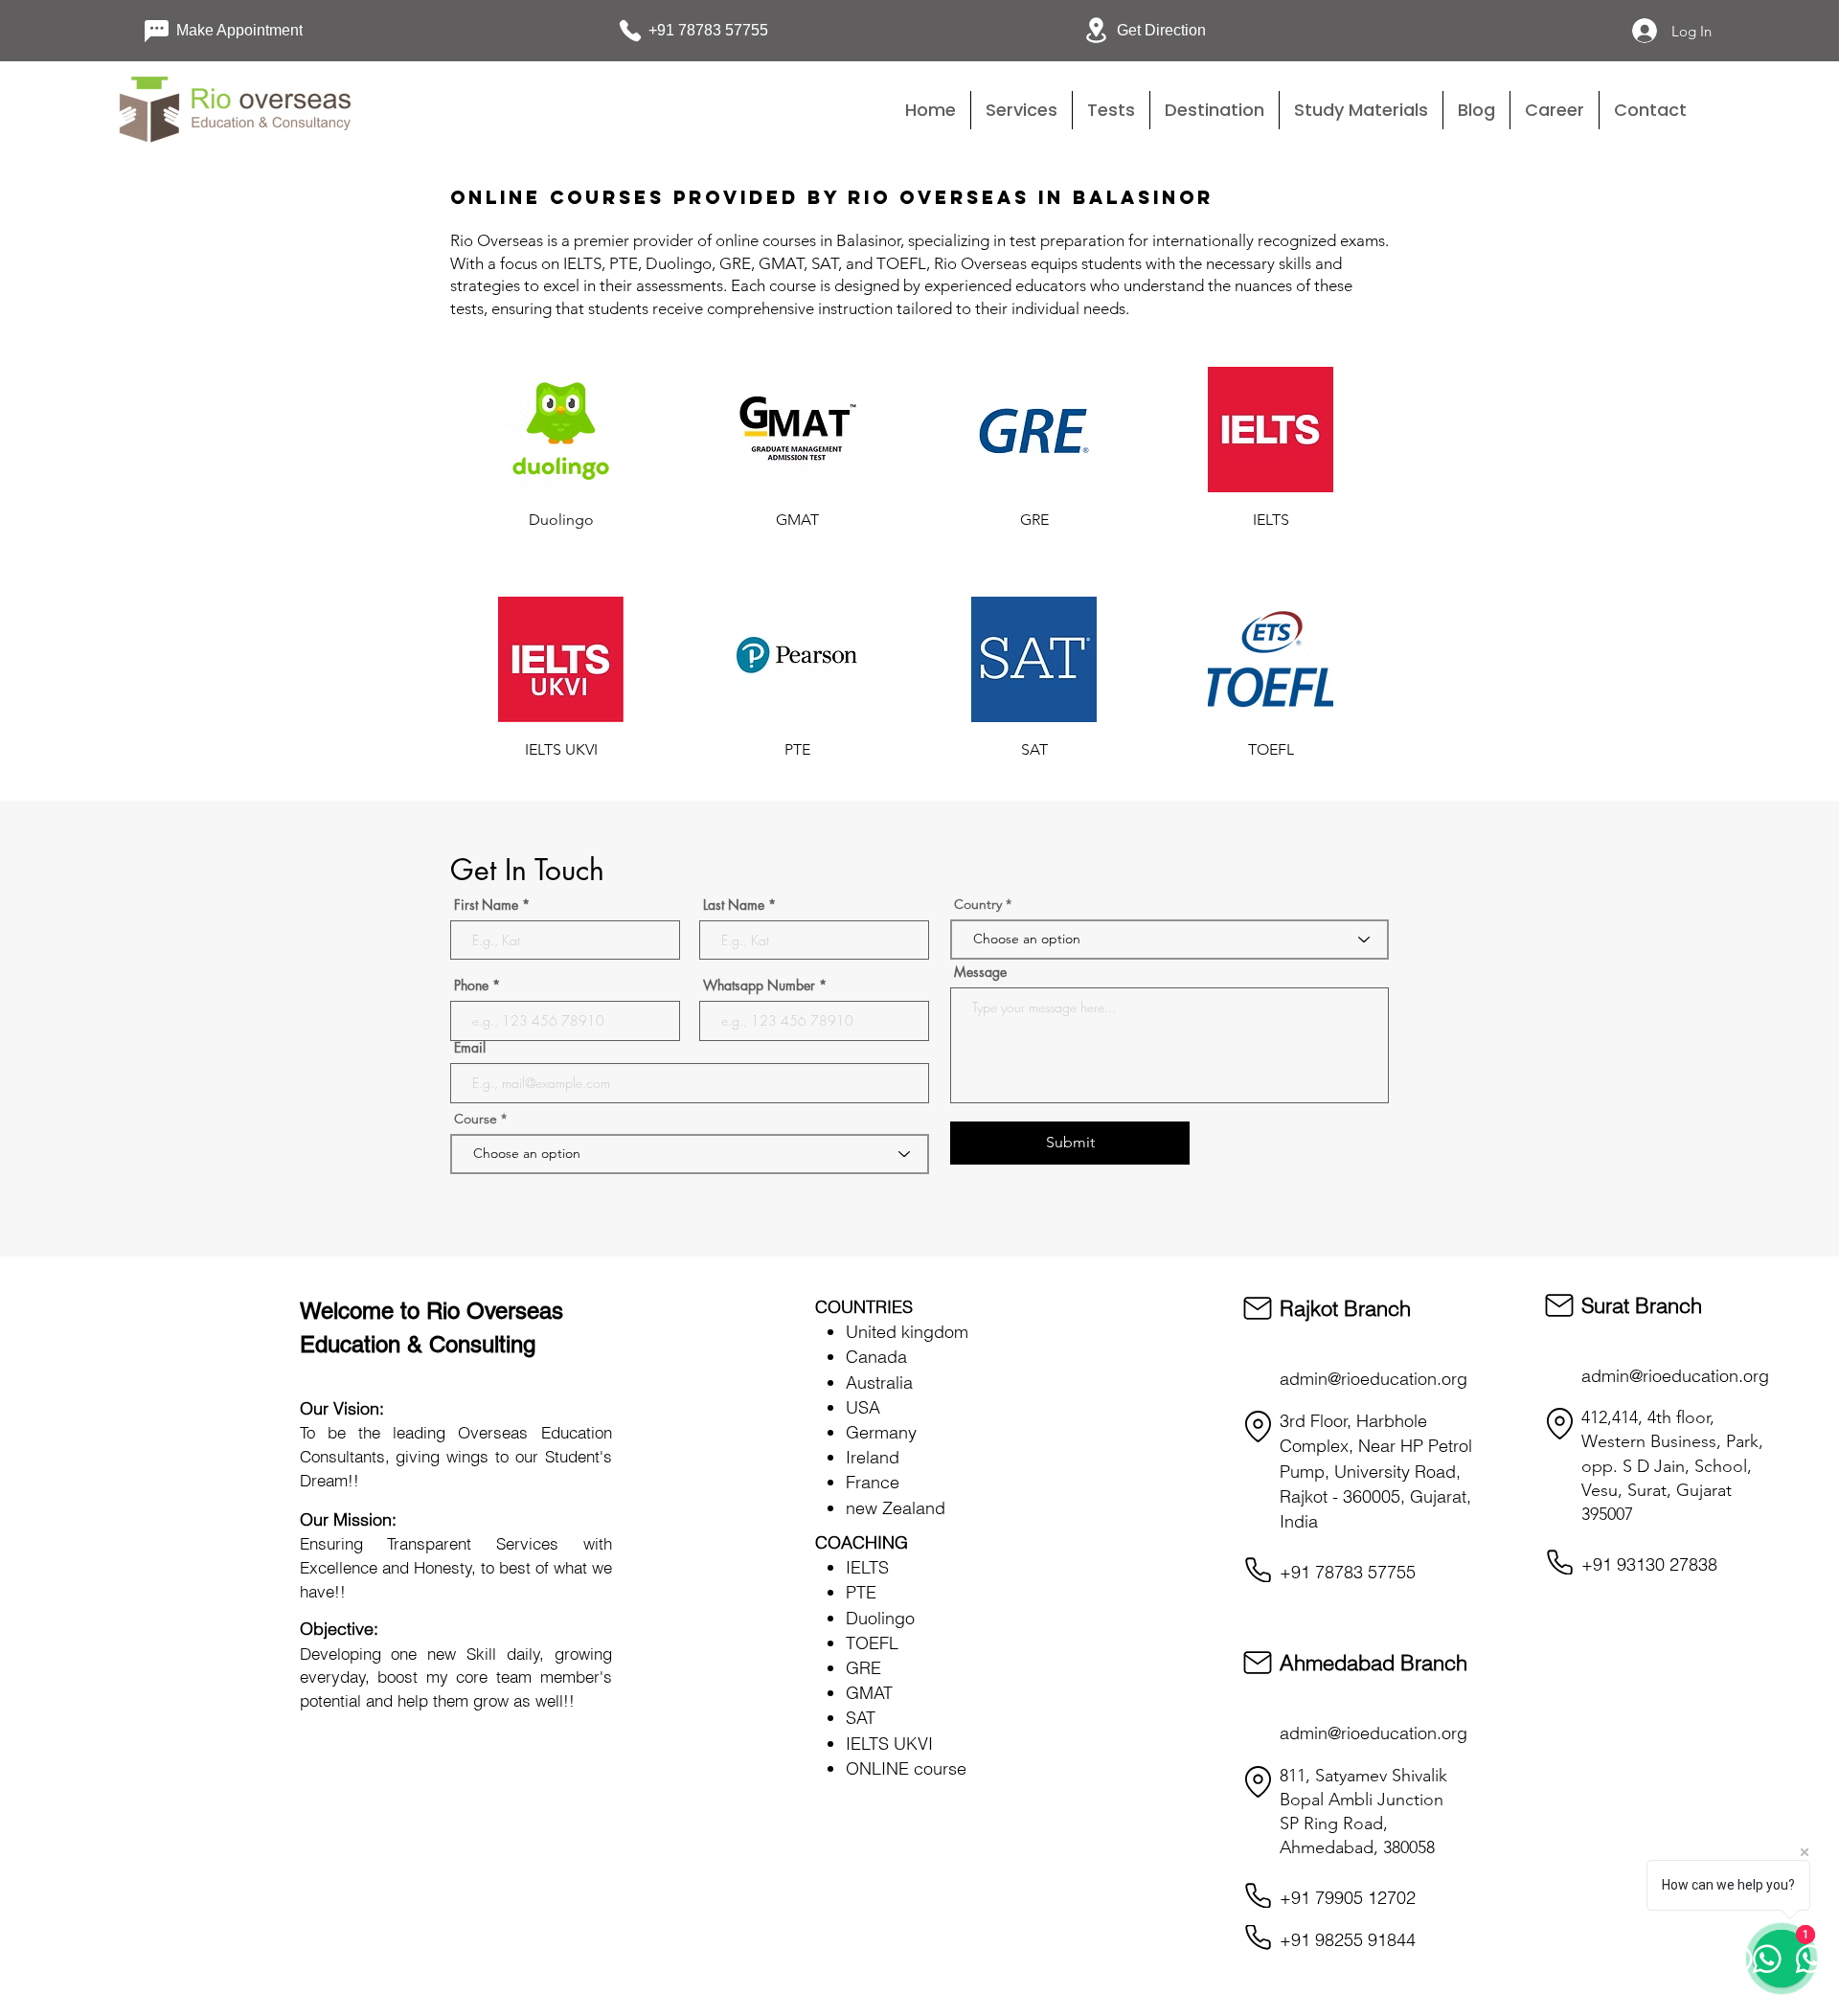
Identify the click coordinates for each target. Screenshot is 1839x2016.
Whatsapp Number (759, 985)
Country (978, 904)
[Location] (1258, 1427)
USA (863, 1407)
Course (477, 1119)
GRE (863, 1668)
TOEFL (872, 1643)
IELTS (867, 1567)
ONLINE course (906, 1768)
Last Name (734, 905)
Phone (471, 985)
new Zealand (896, 1508)
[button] (1111, 110)
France (873, 1482)
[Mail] (1258, 1308)
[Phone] (1258, 1570)
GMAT (869, 1693)
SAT (861, 1718)
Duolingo (880, 1618)
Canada (876, 1357)
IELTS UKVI (889, 1744)
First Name (486, 905)
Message (980, 972)
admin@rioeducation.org (1374, 1379)
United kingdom (907, 1332)
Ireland (873, 1457)
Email (470, 1048)
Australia (879, 1382)
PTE (861, 1592)
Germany (881, 1432)
